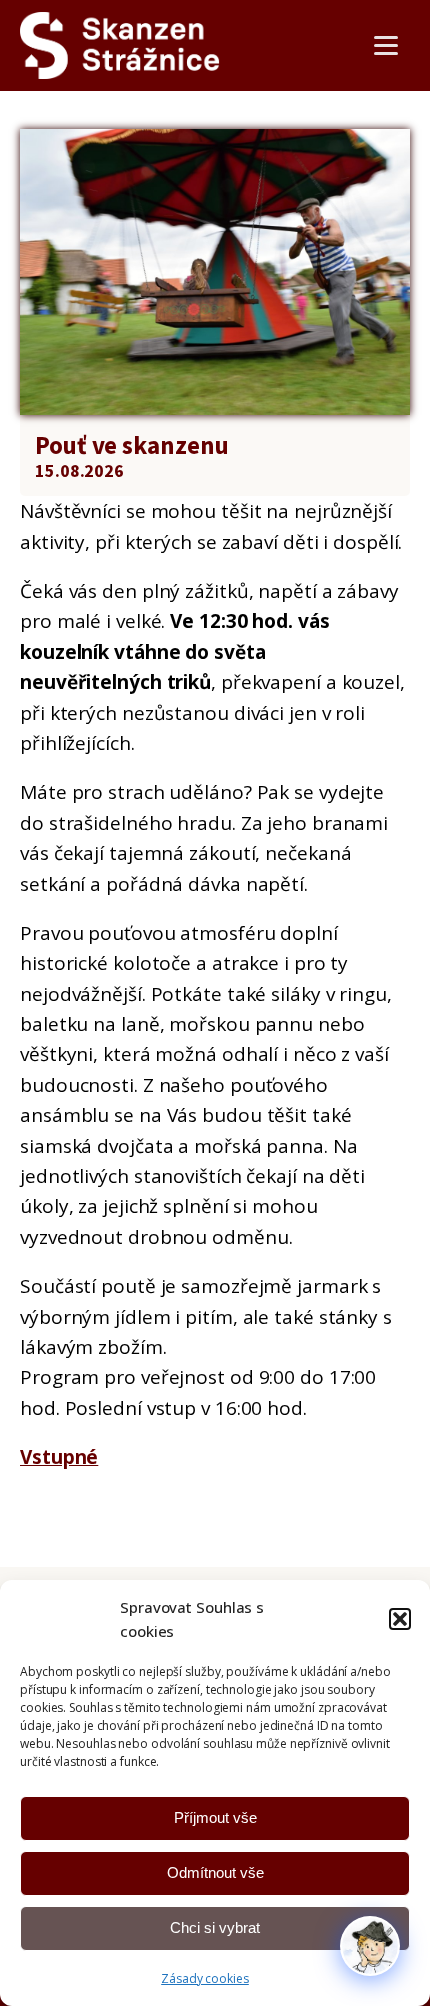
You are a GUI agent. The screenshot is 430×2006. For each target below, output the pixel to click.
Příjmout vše (215, 1817)
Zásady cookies (205, 1978)
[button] (400, 1619)
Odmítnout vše (215, 1872)
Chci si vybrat (215, 1927)
